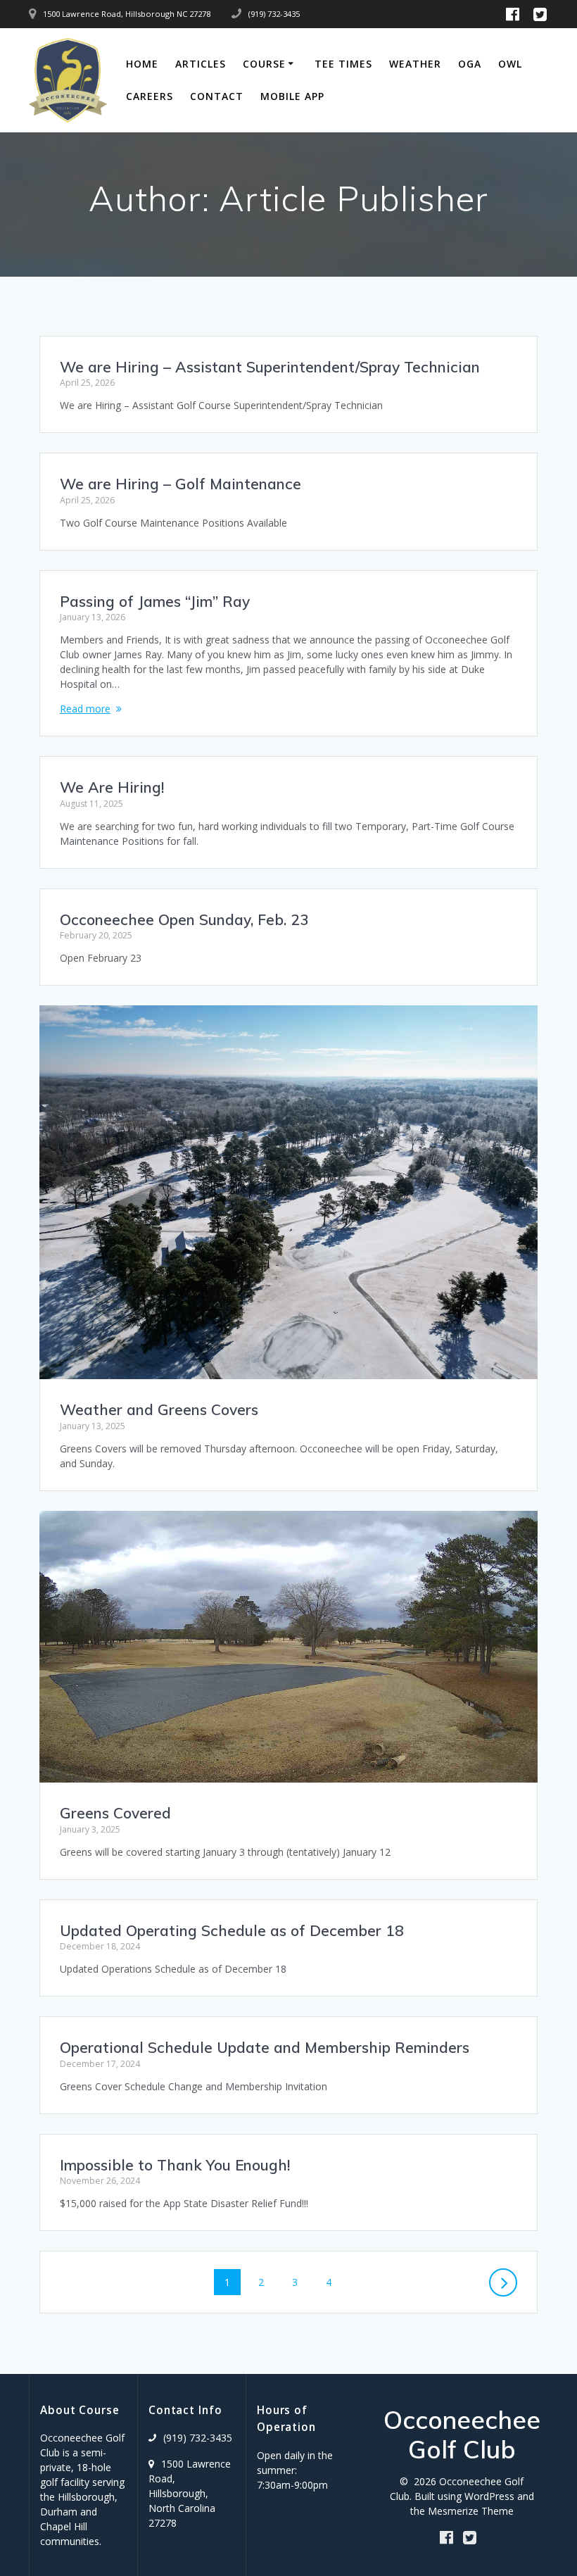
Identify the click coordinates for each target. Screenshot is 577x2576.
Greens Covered (115, 1813)
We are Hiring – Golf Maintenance (180, 484)
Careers (150, 96)
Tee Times (343, 64)
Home (142, 64)
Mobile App (292, 96)
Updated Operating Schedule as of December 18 (232, 1930)
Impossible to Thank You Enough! (175, 2165)
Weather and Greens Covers (159, 1409)
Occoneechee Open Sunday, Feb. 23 (184, 919)
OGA (470, 64)
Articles (201, 64)
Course (264, 64)
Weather (415, 64)
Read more (85, 709)
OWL (510, 64)
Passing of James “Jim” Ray (155, 601)
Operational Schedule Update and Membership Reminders (265, 2047)
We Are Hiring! (112, 787)
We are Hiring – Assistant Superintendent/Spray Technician (270, 367)
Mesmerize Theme (471, 2511)
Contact (217, 96)
